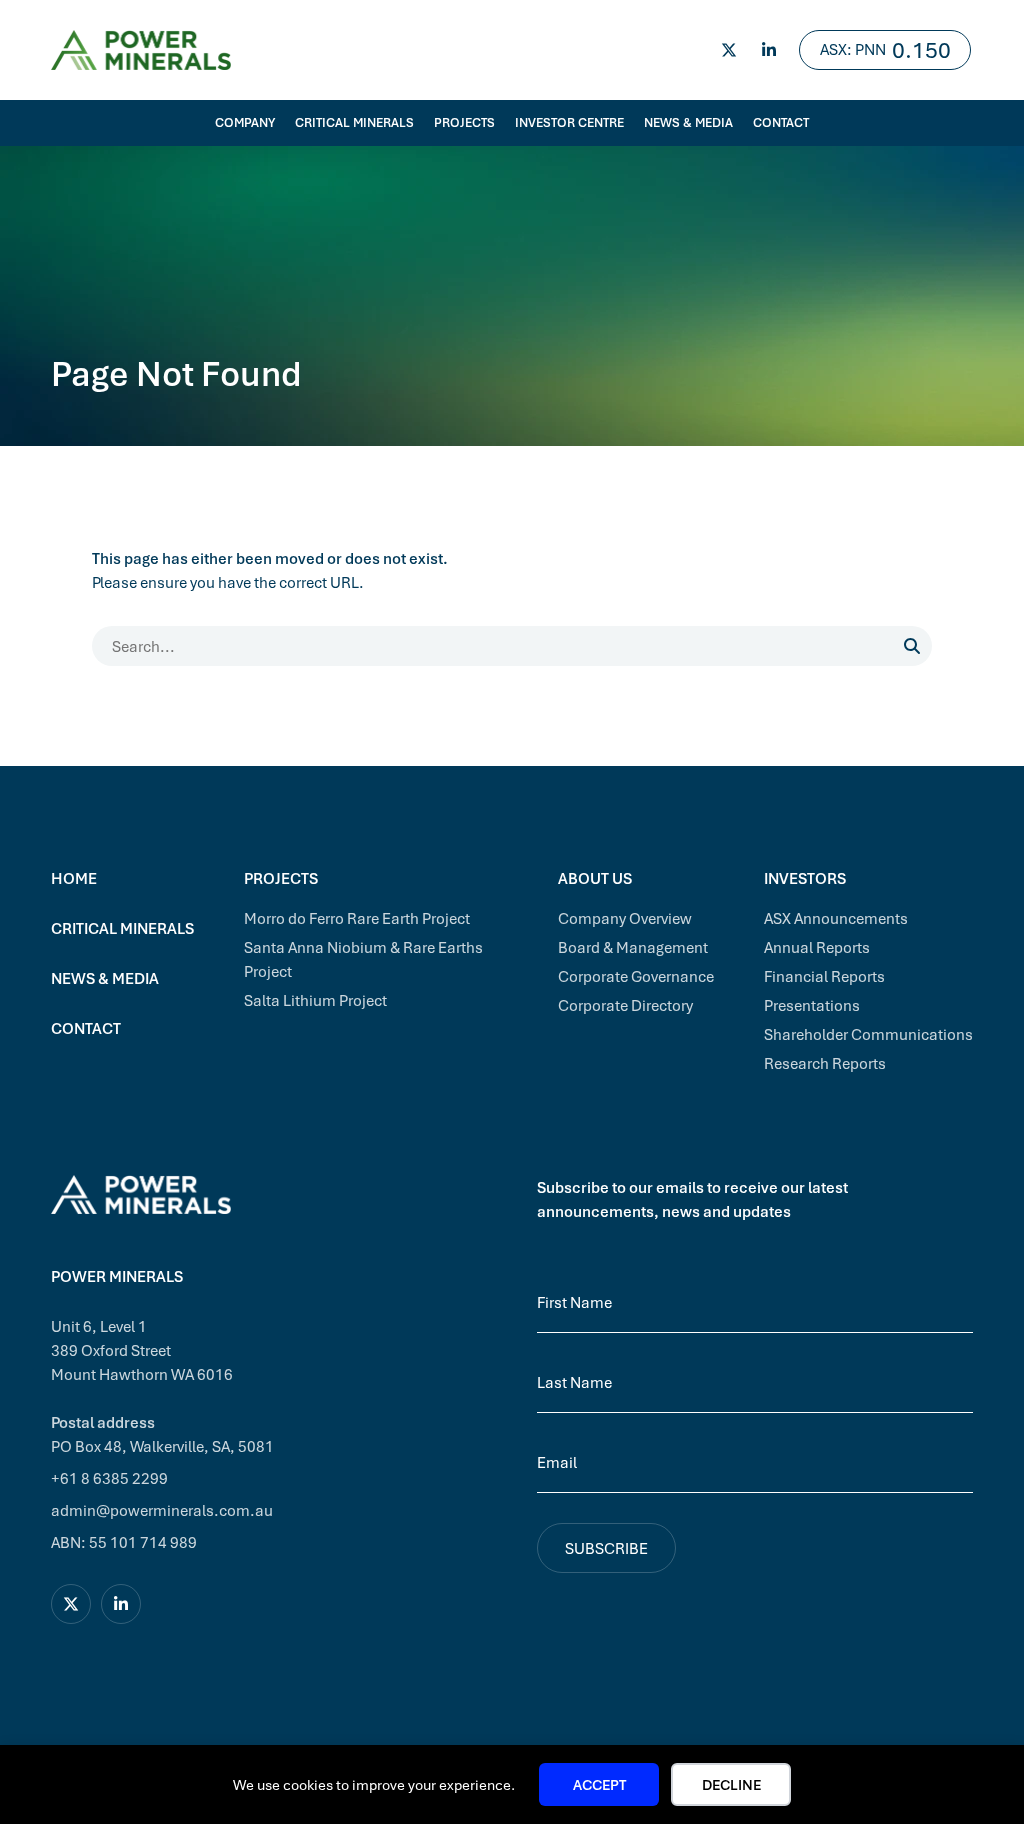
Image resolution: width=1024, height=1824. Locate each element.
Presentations (812, 1005)
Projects (464, 122)
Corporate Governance (636, 976)
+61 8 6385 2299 (109, 1478)
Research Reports (825, 1063)
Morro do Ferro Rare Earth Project (357, 918)
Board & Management (633, 947)
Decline (731, 1784)
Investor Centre (569, 122)
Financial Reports (824, 976)
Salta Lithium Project (315, 1000)
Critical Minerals (354, 122)
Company (245, 122)
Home (74, 878)
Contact (781, 122)
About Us (595, 878)
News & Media (688, 122)
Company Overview (625, 918)
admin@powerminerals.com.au (162, 1510)
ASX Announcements (836, 918)
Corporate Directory (625, 1005)
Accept (599, 1784)
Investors (805, 878)
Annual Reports (817, 947)
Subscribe (606, 1548)
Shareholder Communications (868, 1034)
